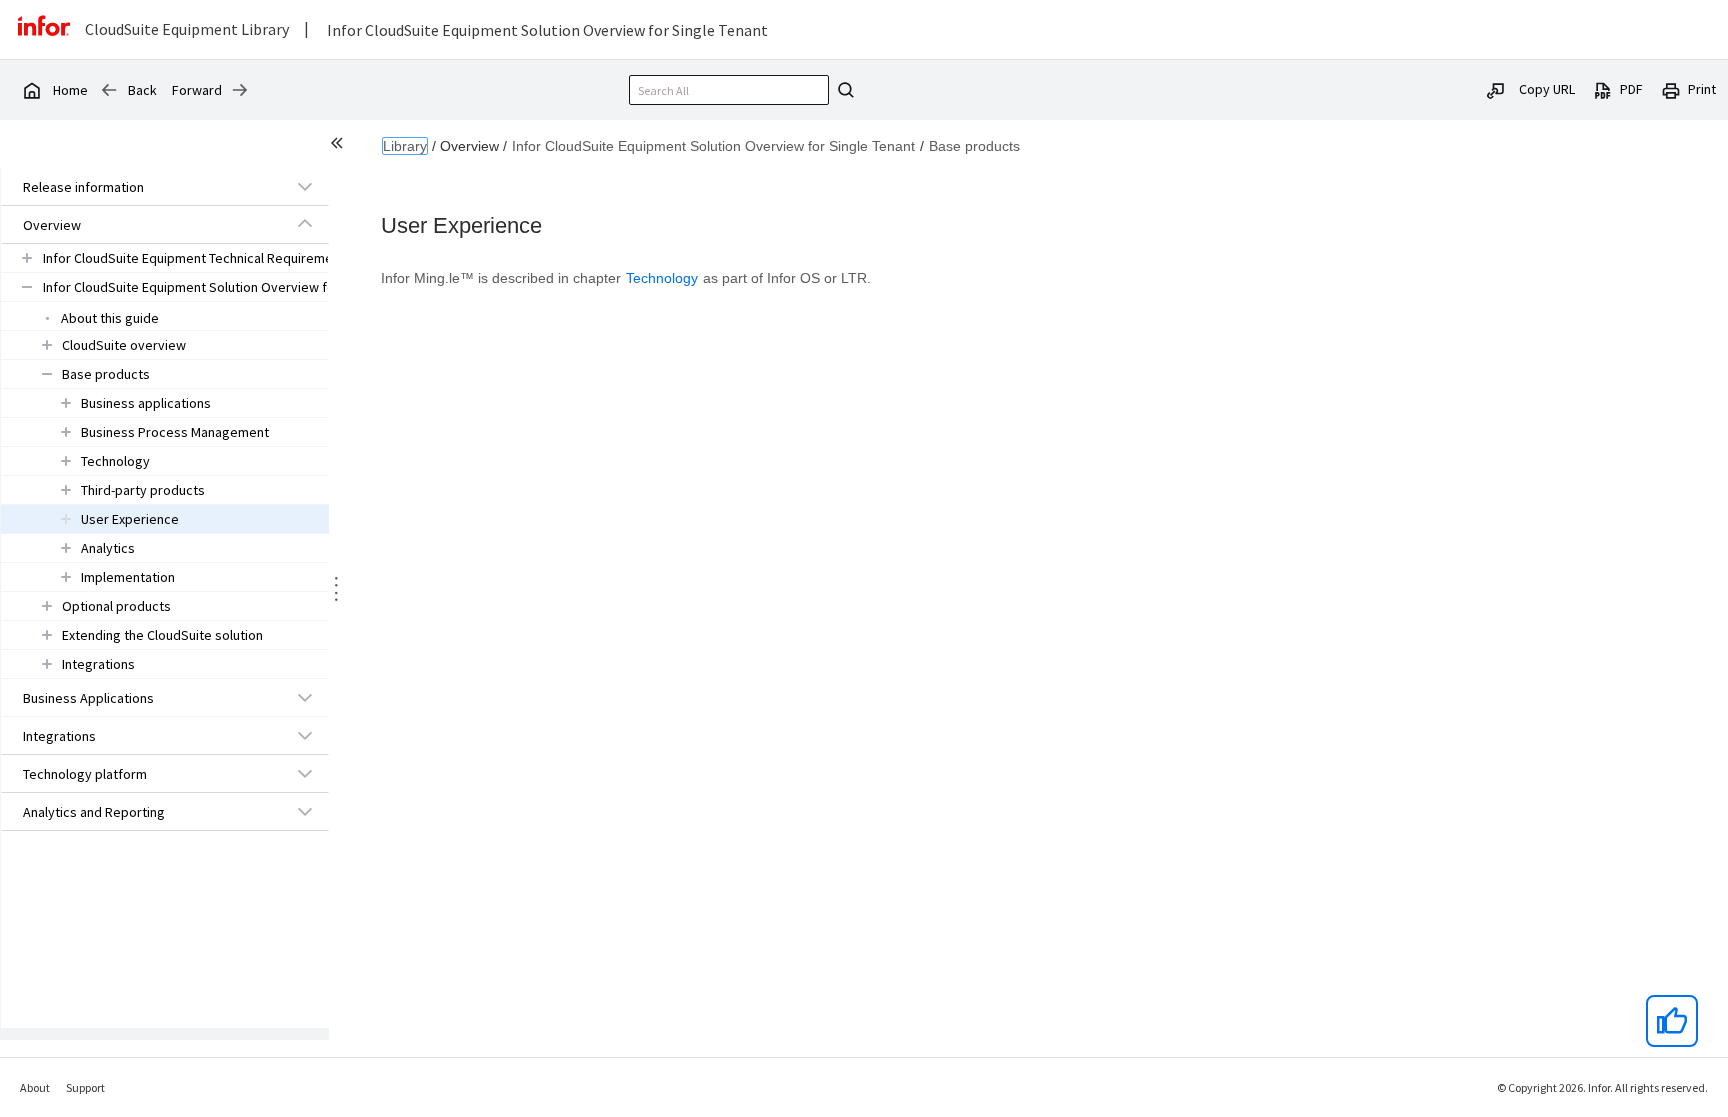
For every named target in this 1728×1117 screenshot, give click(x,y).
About (35, 1087)
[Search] (843, 90)
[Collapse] (305, 224)
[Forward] (240, 90)
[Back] (109, 90)
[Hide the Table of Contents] (340, 146)
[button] (142, 187)
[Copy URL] (1496, 89)
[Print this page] (1671, 89)
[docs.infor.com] (31, 90)
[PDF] (1603, 89)
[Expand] (305, 186)
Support (85, 1087)
